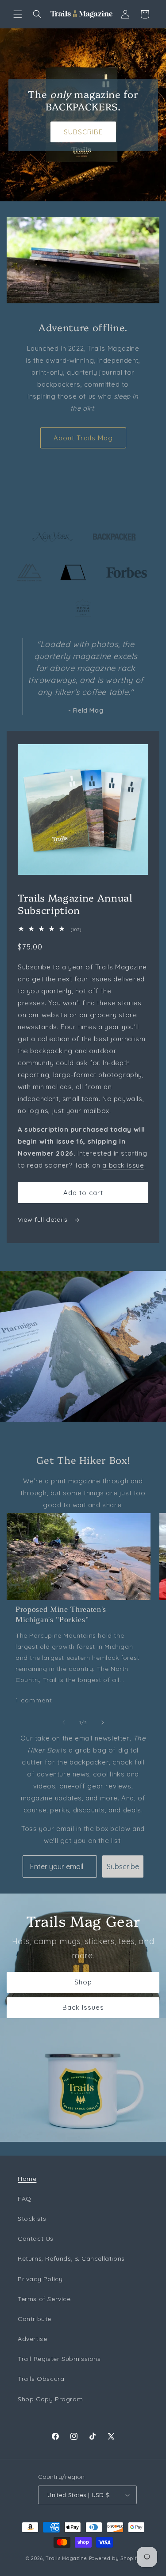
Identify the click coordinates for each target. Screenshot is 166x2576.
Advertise (32, 2339)
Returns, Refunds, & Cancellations (71, 2258)
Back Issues (83, 2007)
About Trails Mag (83, 438)
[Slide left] (64, 1722)
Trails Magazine (66, 2558)
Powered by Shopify (115, 2558)
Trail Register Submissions (59, 2359)
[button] (18, 14)
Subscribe (123, 1866)
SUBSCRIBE (83, 131)
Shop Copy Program (50, 2399)
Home (27, 2179)
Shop (83, 1982)
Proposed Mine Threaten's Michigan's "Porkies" (61, 1614)
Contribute (35, 2319)
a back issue (123, 1165)
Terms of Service (44, 2299)
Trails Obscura (41, 2379)
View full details (44, 1219)
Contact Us (36, 2239)
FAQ (25, 2199)
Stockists (32, 2219)
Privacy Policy (40, 2279)
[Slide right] (103, 1722)
